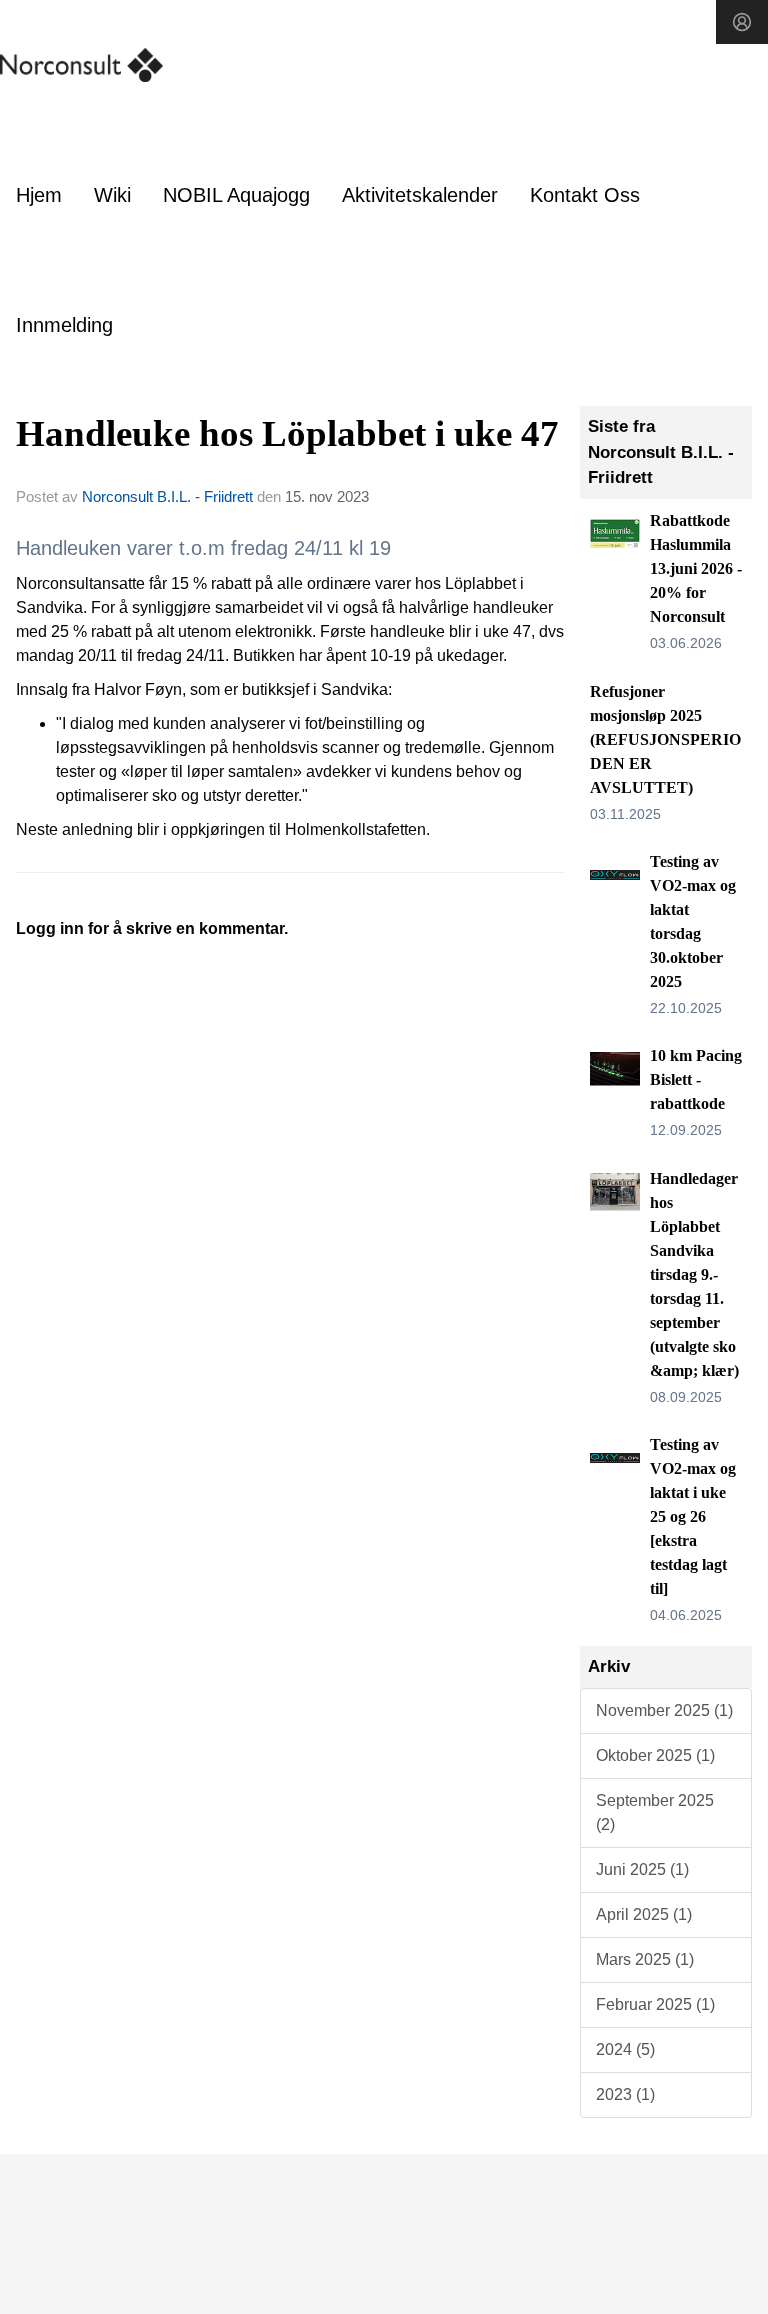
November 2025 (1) (664, 1710)
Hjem (39, 195)
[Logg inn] (742, 22)
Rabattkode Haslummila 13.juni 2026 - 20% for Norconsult (696, 568)
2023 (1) (625, 2094)
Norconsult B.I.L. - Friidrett (167, 496)
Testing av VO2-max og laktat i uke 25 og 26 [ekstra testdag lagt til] (693, 1516)
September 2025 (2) (655, 1812)
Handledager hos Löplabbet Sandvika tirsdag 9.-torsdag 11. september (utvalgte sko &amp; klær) (694, 1274)
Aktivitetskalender (420, 195)
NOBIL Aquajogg (236, 195)
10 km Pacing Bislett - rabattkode (696, 1079)
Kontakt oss (585, 195)
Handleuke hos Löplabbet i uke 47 (287, 433)
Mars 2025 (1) (645, 1959)
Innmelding (64, 325)
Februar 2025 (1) (655, 2004)
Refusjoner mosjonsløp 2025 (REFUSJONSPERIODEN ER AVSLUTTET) (665, 739)
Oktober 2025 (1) (655, 1755)
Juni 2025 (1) (642, 1869)
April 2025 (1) (644, 1914)
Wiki (112, 195)
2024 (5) (625, 2049)
